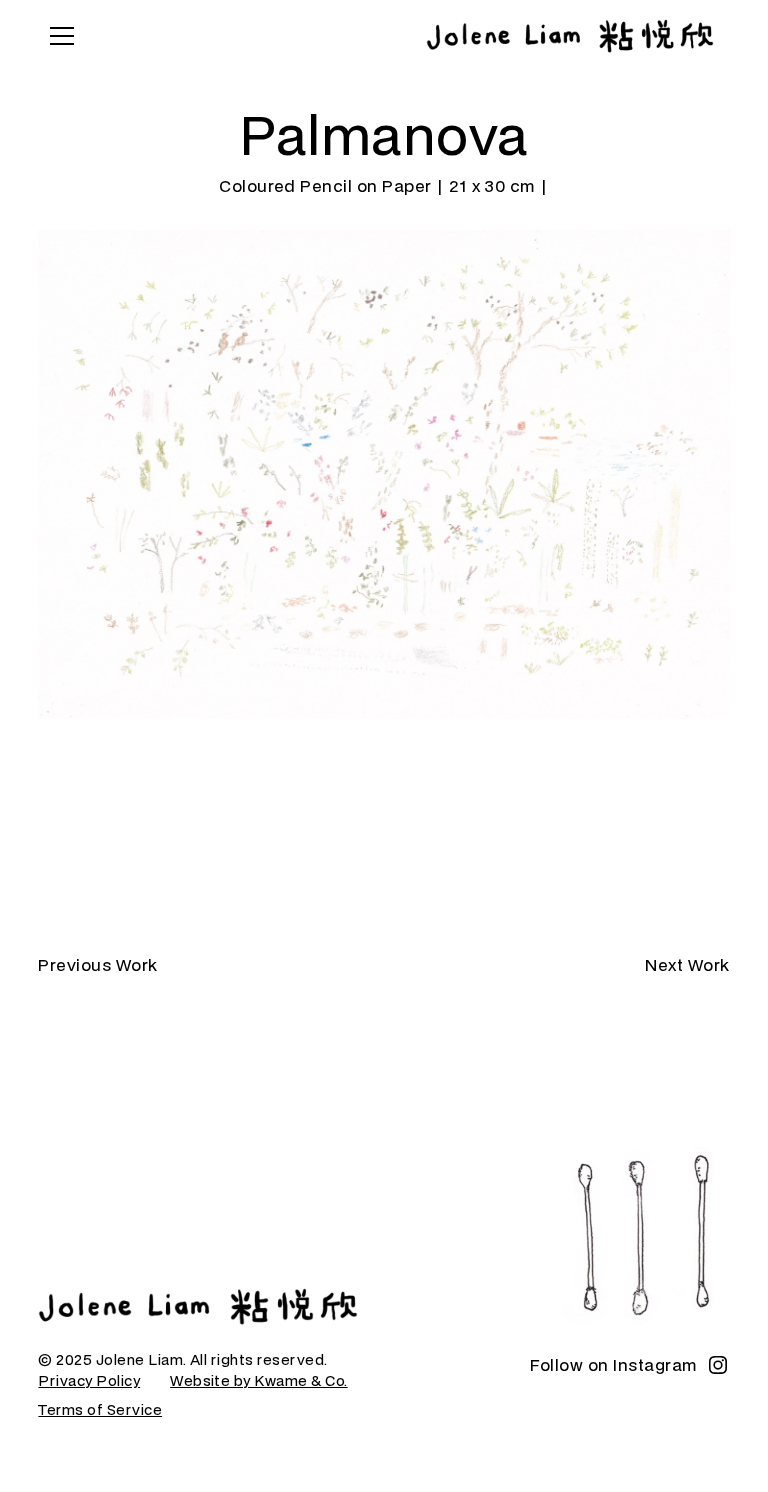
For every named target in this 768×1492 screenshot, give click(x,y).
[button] (58, 36)
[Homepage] (198, 1306)
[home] (570, 36)
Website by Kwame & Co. (259, 1380)
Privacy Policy (89, 1380)
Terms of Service (100, 1409)
